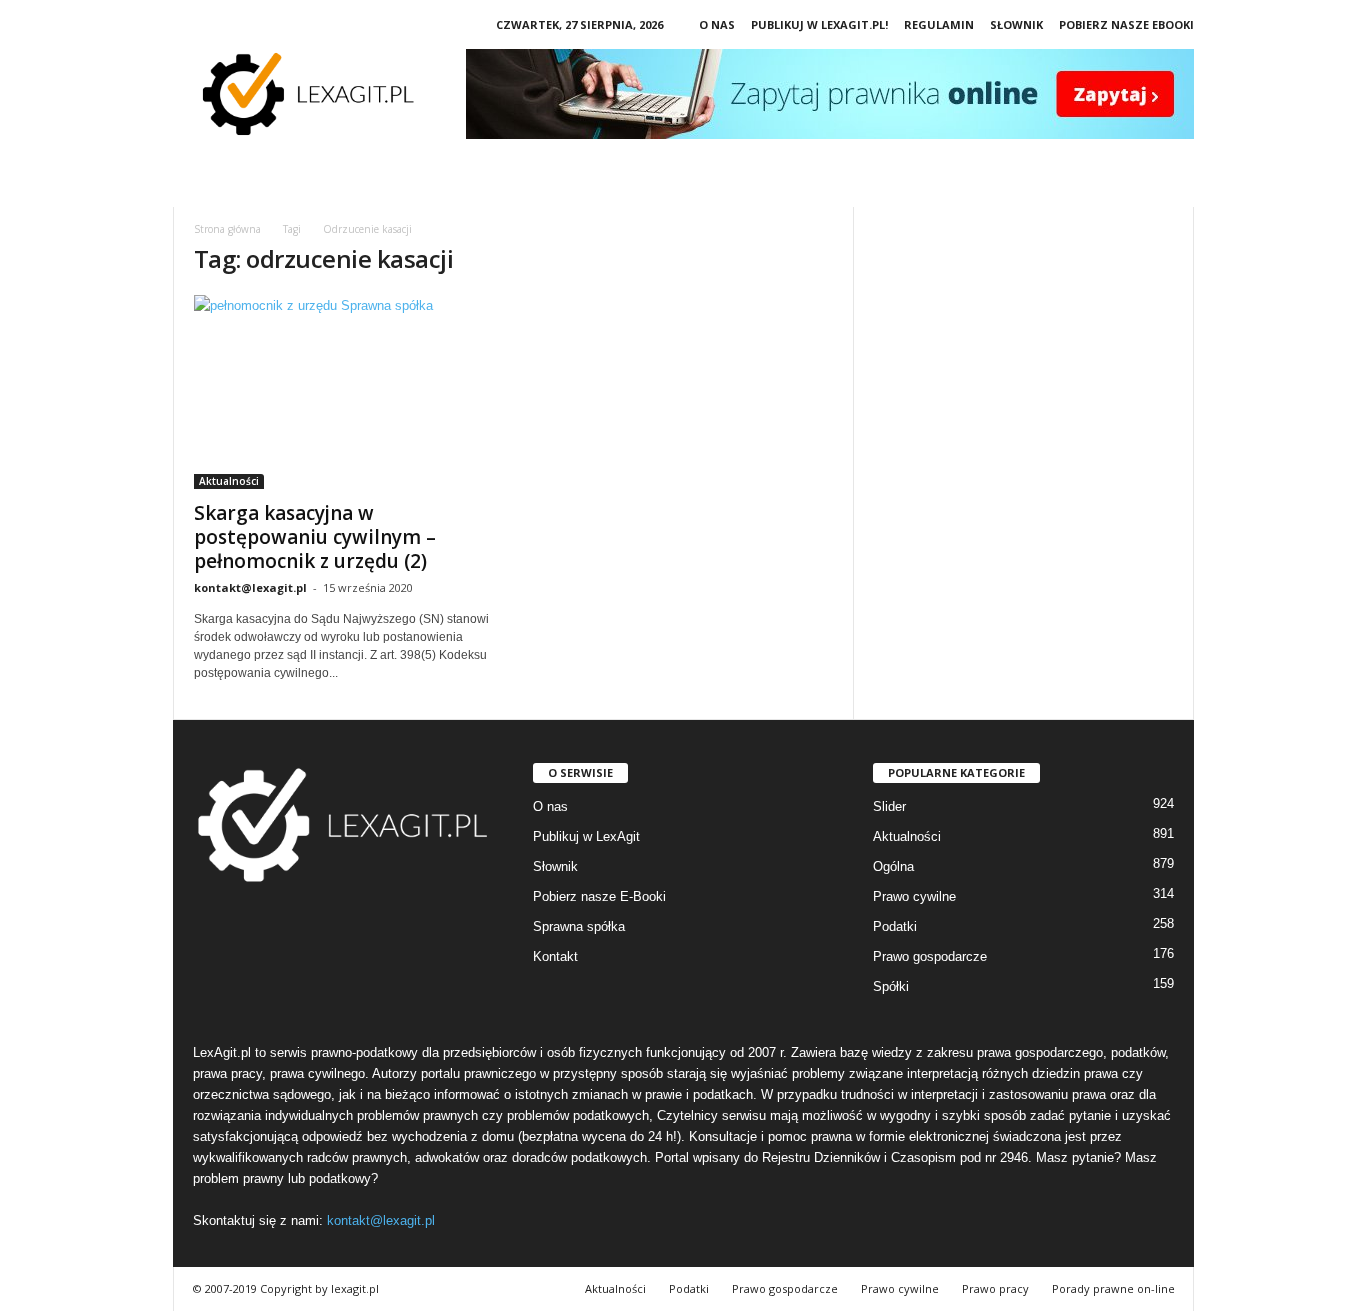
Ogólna (893, 866)
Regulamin (939, 24)
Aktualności (229, 481)
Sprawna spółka (579, 926)
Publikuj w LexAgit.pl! (819, 24)
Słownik (1016, 24)
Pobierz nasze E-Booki (599, 896)
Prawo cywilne (914, 896)
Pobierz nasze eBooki (1126, 24)
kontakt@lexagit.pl (250, 587)
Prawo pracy (995, 1288)
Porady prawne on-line (1113, 1288)
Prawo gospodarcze (930, 956)
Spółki (891, 986)
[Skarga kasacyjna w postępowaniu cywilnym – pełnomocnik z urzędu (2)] (344, 392)
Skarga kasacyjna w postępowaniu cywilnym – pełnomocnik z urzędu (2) (315, 537)
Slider (889, 806)
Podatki (895, 926)
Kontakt (555, 956)
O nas (717, 24)
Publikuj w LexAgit (586, 836)
